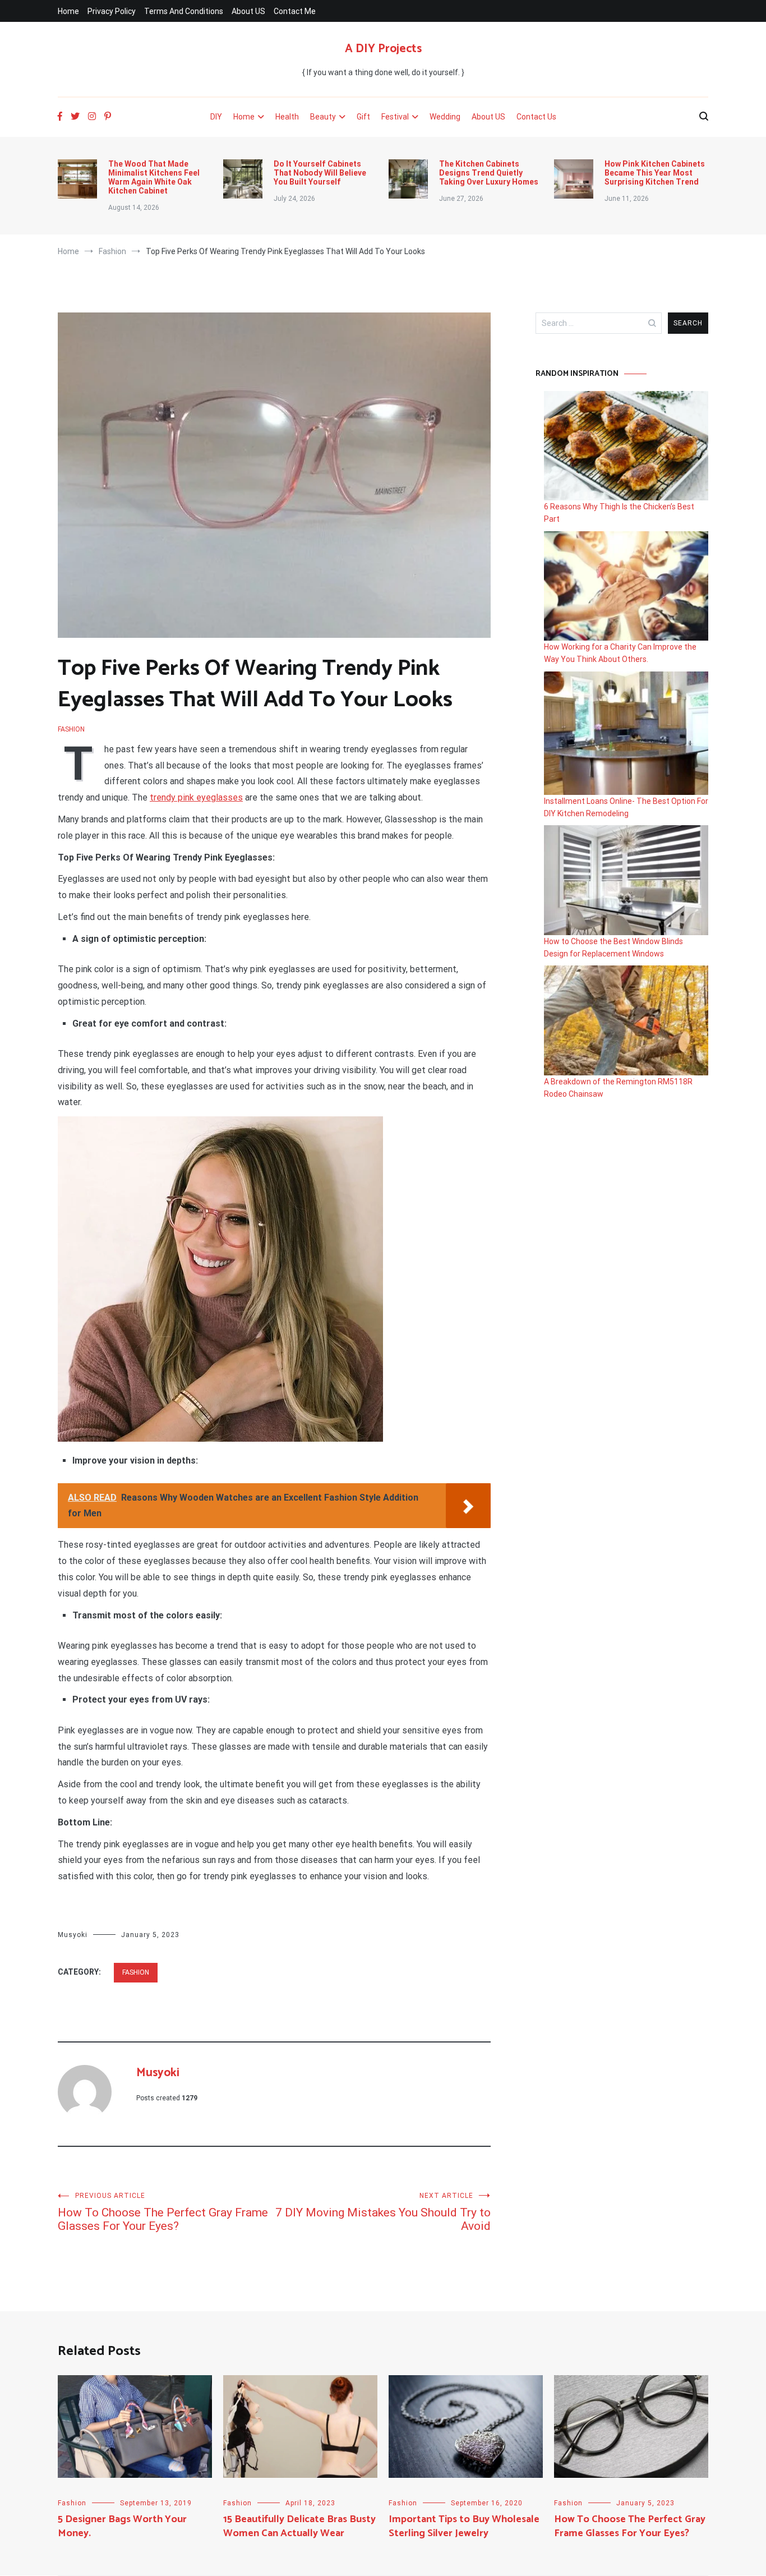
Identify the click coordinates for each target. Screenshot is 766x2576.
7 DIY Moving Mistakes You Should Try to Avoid (383, 2212)
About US (248, 11)
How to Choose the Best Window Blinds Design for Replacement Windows (613, 947)
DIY (216, 117)
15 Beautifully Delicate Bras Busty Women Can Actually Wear (299, 2526)
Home (68, 11)
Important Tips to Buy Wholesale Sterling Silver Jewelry (464, 2526)
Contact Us (536, 117)
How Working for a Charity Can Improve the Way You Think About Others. (620, 653)
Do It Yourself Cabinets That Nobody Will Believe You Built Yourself (320, 173)
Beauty (323, 117)
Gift (363, 117)
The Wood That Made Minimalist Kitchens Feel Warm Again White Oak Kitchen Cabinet (154, 177)
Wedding (445, 117)
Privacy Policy (112, 11)
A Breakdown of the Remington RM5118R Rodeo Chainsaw (618, 1088)
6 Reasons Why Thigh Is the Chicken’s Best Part (619, 513)
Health (287, 117)
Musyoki (73, 1935)
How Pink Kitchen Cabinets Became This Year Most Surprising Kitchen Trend (655, 173)
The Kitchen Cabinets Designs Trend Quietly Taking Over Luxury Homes (489, 173)
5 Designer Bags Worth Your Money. (122, 2526)
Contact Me (295, 11)
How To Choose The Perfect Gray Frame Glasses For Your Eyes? (163, 2212)
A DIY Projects (383, 49)
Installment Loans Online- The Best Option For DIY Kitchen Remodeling (626, 807)
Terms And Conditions (184, 11)
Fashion (71, 729)
